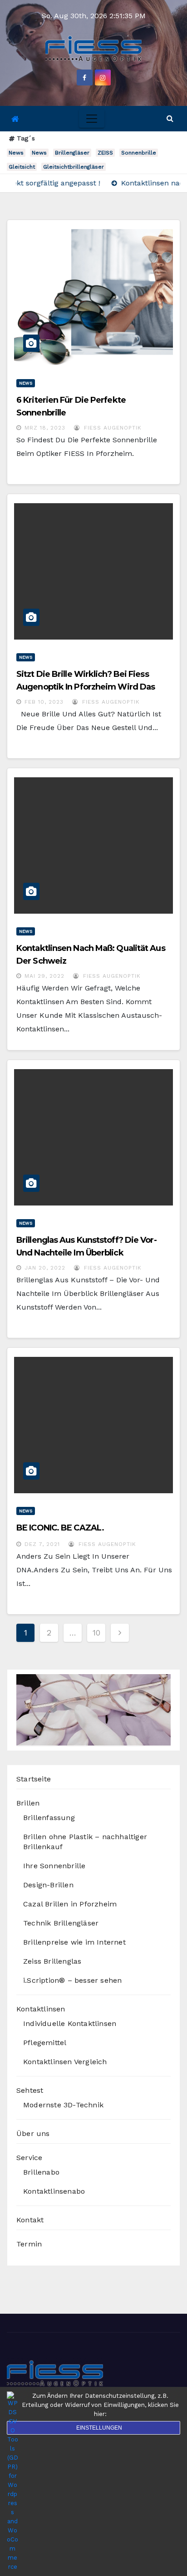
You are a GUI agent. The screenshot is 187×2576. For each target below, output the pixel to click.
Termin (29, 2244)
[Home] (15, 119)
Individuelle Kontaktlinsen (70, 2023)
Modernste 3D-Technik (63, 2105)
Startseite (34, 1779)
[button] (170, 118)
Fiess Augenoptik (112, 428)
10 (96, 1633)
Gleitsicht (22, 167)
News (16, 153)
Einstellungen (99, 2428)
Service (29, 2158)
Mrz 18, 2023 (45, 428)
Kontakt (30, 2220)
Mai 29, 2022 (44, 976)
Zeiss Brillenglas (52, 1961)
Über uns (33, 2133)
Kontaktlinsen (41, 2009)
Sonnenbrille (139, 153)
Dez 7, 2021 (42, 1544)
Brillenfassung (49, 1818)
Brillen (28, 1803)
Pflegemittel (45, 2043)
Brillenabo (41, 2172)
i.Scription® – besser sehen (72, 1980)
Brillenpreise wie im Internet (74, 1942)
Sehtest (30, 2090)
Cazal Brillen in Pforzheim (70, 1904)
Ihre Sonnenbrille (54, 1866)
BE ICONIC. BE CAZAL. (60, 1528)
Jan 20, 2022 (45, 1268)
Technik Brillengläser (61, 1923)
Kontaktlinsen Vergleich (65, 2062)
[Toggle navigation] (92, 119)
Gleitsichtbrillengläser (74, 167)
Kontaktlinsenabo (54, 2191)
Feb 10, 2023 (44, 702)
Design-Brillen (48, 1885)
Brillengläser (72, 153)
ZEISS (105, 153)
